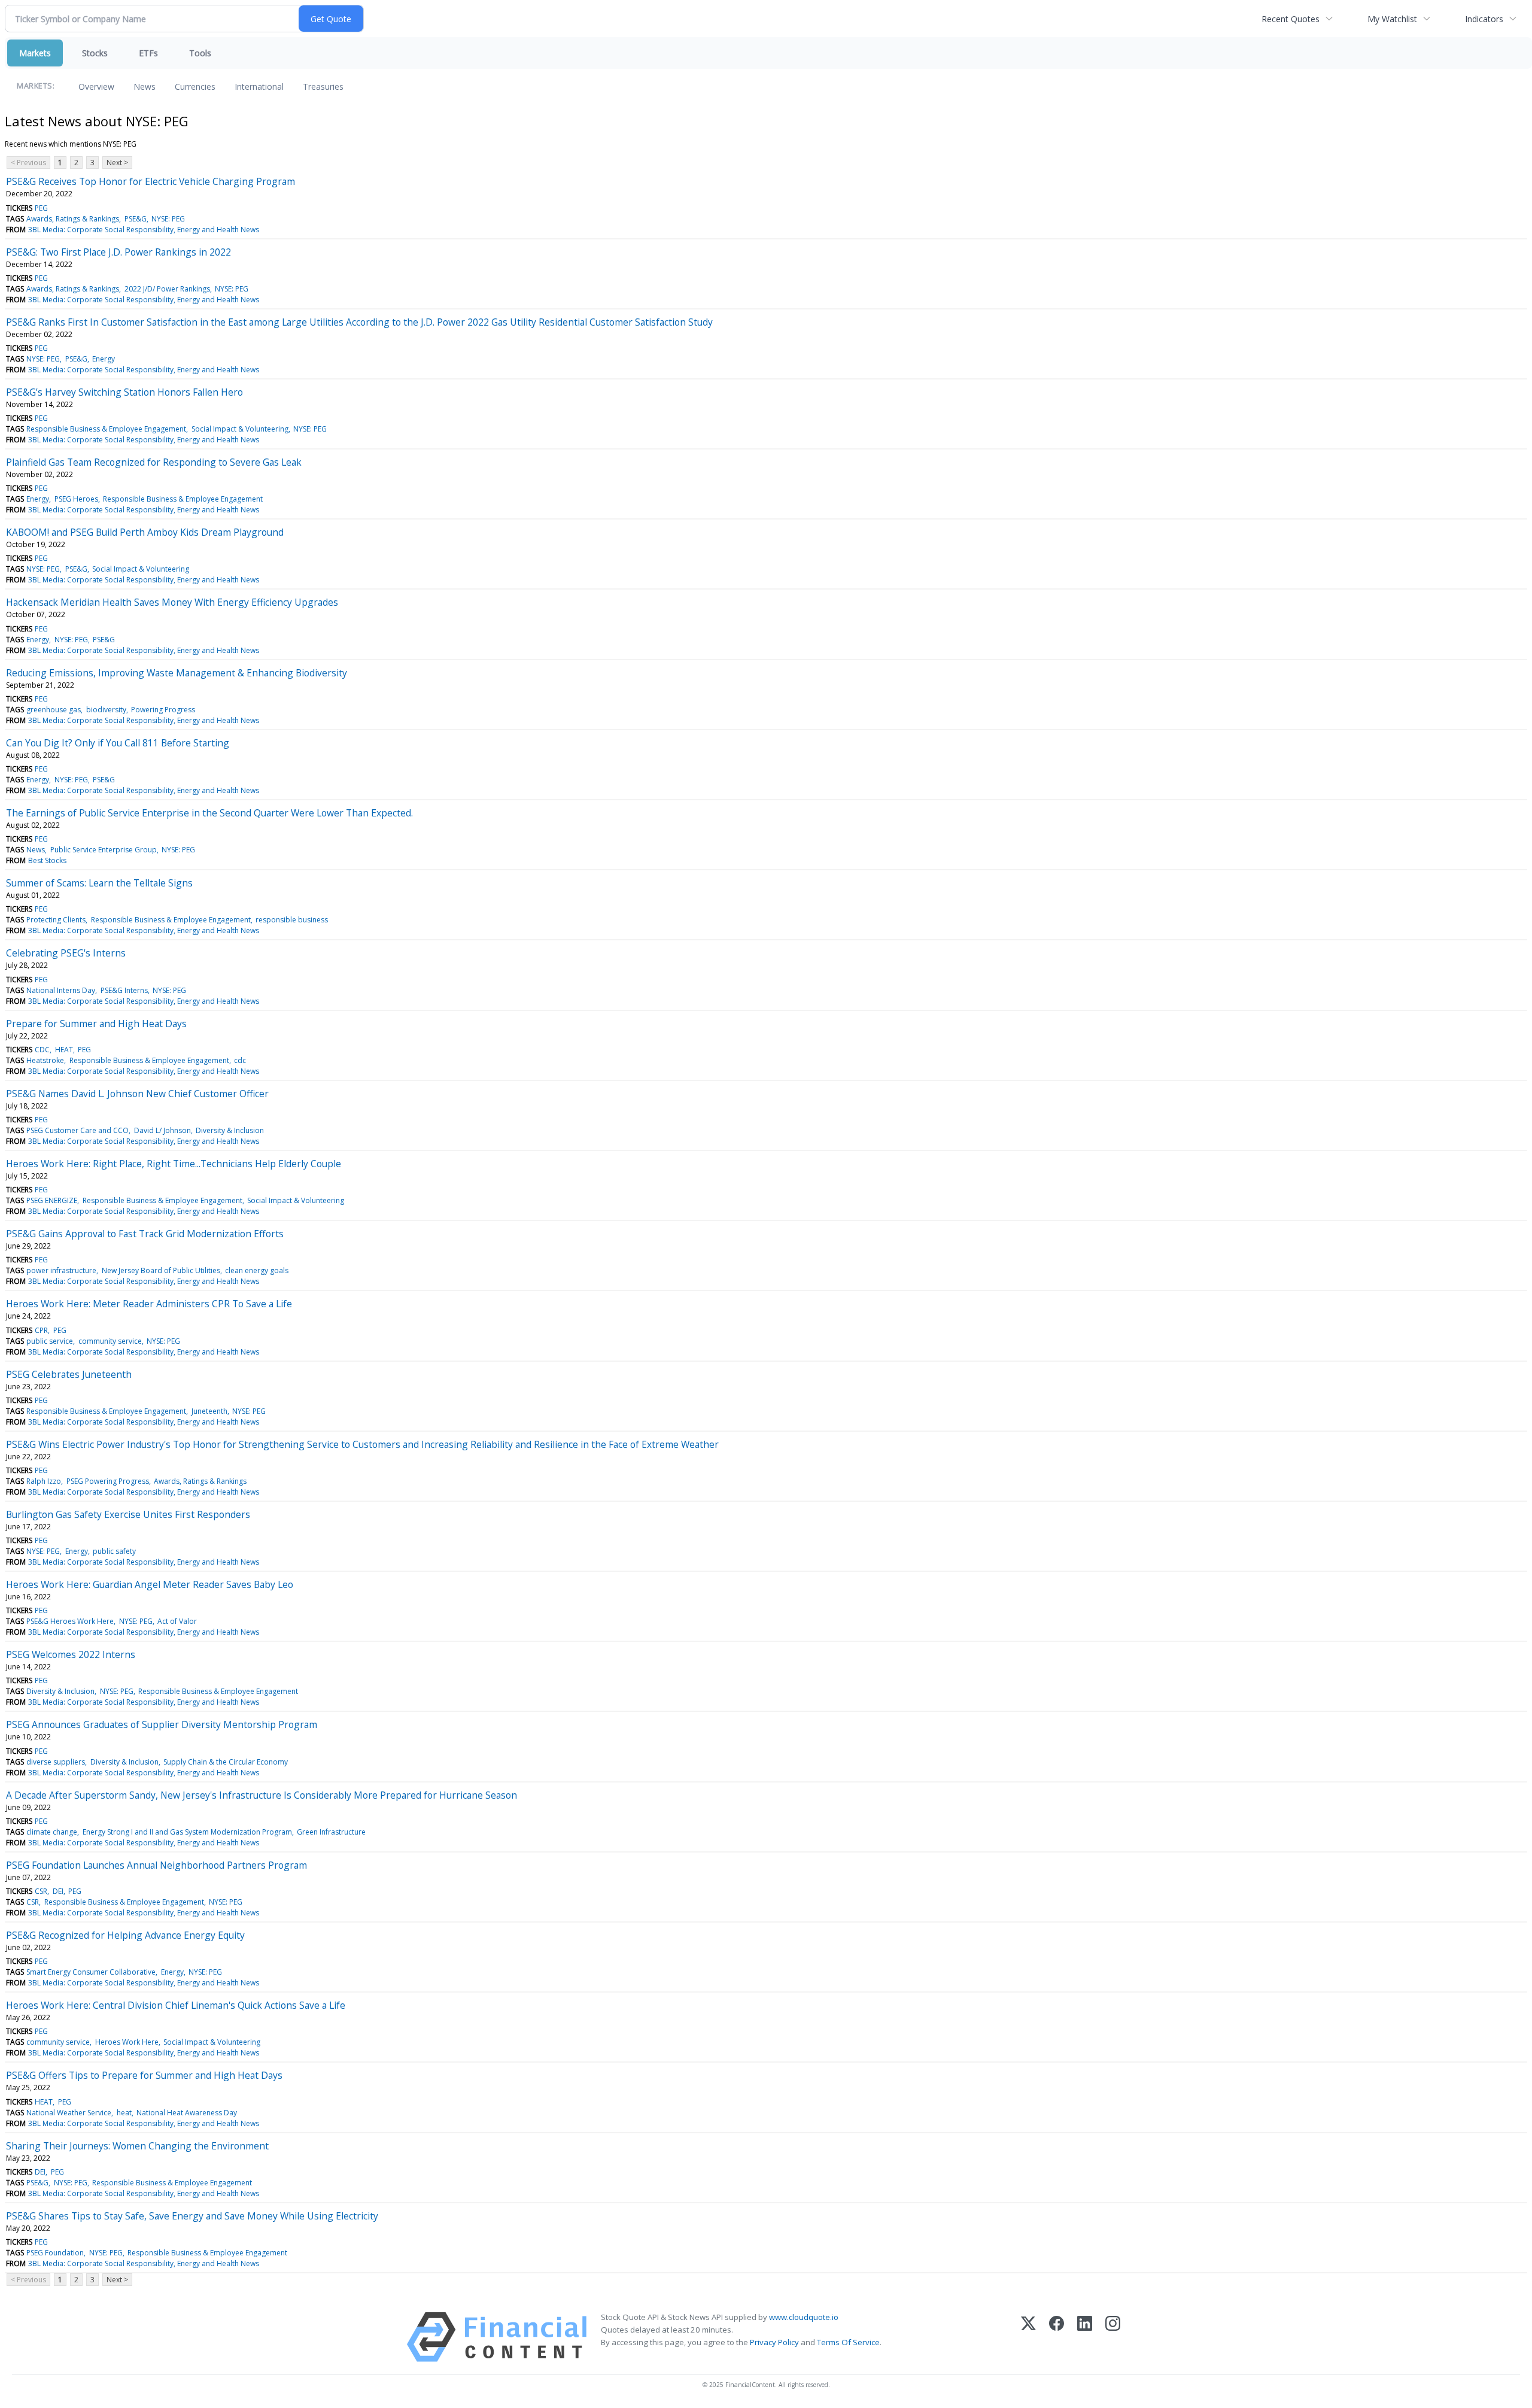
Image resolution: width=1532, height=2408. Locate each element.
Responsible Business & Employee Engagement (106, 429)
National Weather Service (69, 2113)
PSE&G (136, 219)
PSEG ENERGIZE (52, 1200)
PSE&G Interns (124, 990)
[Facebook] (1057, 2337)
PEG (41, 208)
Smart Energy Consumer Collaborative (91, 1972)
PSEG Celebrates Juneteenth (69, 1374)
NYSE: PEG (168, 219)
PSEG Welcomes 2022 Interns (71, 1654)
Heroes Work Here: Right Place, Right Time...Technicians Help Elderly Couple (174, 1164)
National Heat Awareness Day (187, 2113)
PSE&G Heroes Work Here (70, 1621)
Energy (104, 359)
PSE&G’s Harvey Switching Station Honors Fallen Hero (124, 392)
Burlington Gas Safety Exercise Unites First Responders (128, 1514)
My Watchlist (1392, 19)
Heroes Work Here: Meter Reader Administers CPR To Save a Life (149, 1304)
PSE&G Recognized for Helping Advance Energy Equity (125, 1935)
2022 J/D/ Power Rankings (167, 289)
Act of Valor (177, 1621)
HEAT (64, 1050)
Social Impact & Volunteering (240, 429)
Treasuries (323, 86)
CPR (41, 1330)
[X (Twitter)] (1028, 2337)
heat (124, 2113)
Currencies (195, 86)
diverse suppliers (56, 1762)
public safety (114, 1551)
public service (50, 1341)
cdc (240, 1060)
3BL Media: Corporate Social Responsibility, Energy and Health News (144, 230)
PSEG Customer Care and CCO (77, 1130)
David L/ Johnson (162, 1130)
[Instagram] (1113, 2337)
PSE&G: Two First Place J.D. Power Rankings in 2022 (118, 252)
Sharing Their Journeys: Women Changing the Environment (137, 2146)
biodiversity (106, 710)
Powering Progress (163, 710)
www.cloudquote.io (804, 2317)
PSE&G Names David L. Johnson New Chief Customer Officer (137, 1094)
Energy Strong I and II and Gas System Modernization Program (187, 1832)
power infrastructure (61, 1270)
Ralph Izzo (44, 1481)
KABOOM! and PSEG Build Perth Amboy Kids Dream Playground (145, 532)
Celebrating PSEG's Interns (66, 953)
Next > (117, 163)
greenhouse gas (54, 710)
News (145, 86)
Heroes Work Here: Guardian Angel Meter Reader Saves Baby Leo (150, 1584)
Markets (35, 53)
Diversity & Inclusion (230, 1130)
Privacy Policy (774, 2342)
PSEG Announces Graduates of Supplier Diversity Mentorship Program (162, 1724)
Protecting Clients (56, 920)
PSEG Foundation (55, 2253)
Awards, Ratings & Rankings (73, 219)
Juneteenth (209, 1411)
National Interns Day (61, 990)
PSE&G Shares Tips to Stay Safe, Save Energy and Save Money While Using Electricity (192, 2216)
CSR (41, 1891)
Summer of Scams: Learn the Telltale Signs (99, 883)
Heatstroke (45, 1060)
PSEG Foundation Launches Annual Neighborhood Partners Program (156, 1865)
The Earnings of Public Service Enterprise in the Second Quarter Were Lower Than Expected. (209, 813)
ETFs (148, 53)
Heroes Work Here (127, 2042)
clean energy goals (257, 1270)
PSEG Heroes (76, 499)
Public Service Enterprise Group (104, 850)
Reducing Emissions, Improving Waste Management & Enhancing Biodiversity (177, 673)
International (259, 86)
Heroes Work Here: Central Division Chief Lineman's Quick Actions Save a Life (176, 2005)
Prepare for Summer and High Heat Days (96, 1024)
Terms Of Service (848, 2342)
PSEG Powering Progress (108, 1481)
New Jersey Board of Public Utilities (161, 1270)
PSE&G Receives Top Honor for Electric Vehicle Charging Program (151, 181)
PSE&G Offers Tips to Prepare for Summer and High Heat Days (144, 2075)
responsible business (292, 920)
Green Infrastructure (331, 1832)
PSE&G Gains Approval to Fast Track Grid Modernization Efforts (145, 1234)
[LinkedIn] (1085, 2337)
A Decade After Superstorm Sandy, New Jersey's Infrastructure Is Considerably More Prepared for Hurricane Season (262, 1795)
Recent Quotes (1291, 19)
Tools (200, 53)
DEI (58, 1891)
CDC (42, 1050)
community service (110, 1341)
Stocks (95, 53)
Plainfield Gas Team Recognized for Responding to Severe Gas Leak (154, 462)
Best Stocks (47, 860)
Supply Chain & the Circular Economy (226, 1762)
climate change (52, 1832)
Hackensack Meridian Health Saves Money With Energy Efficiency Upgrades (172, 602)
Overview (96, 86)
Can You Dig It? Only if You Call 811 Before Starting (118, 743)
